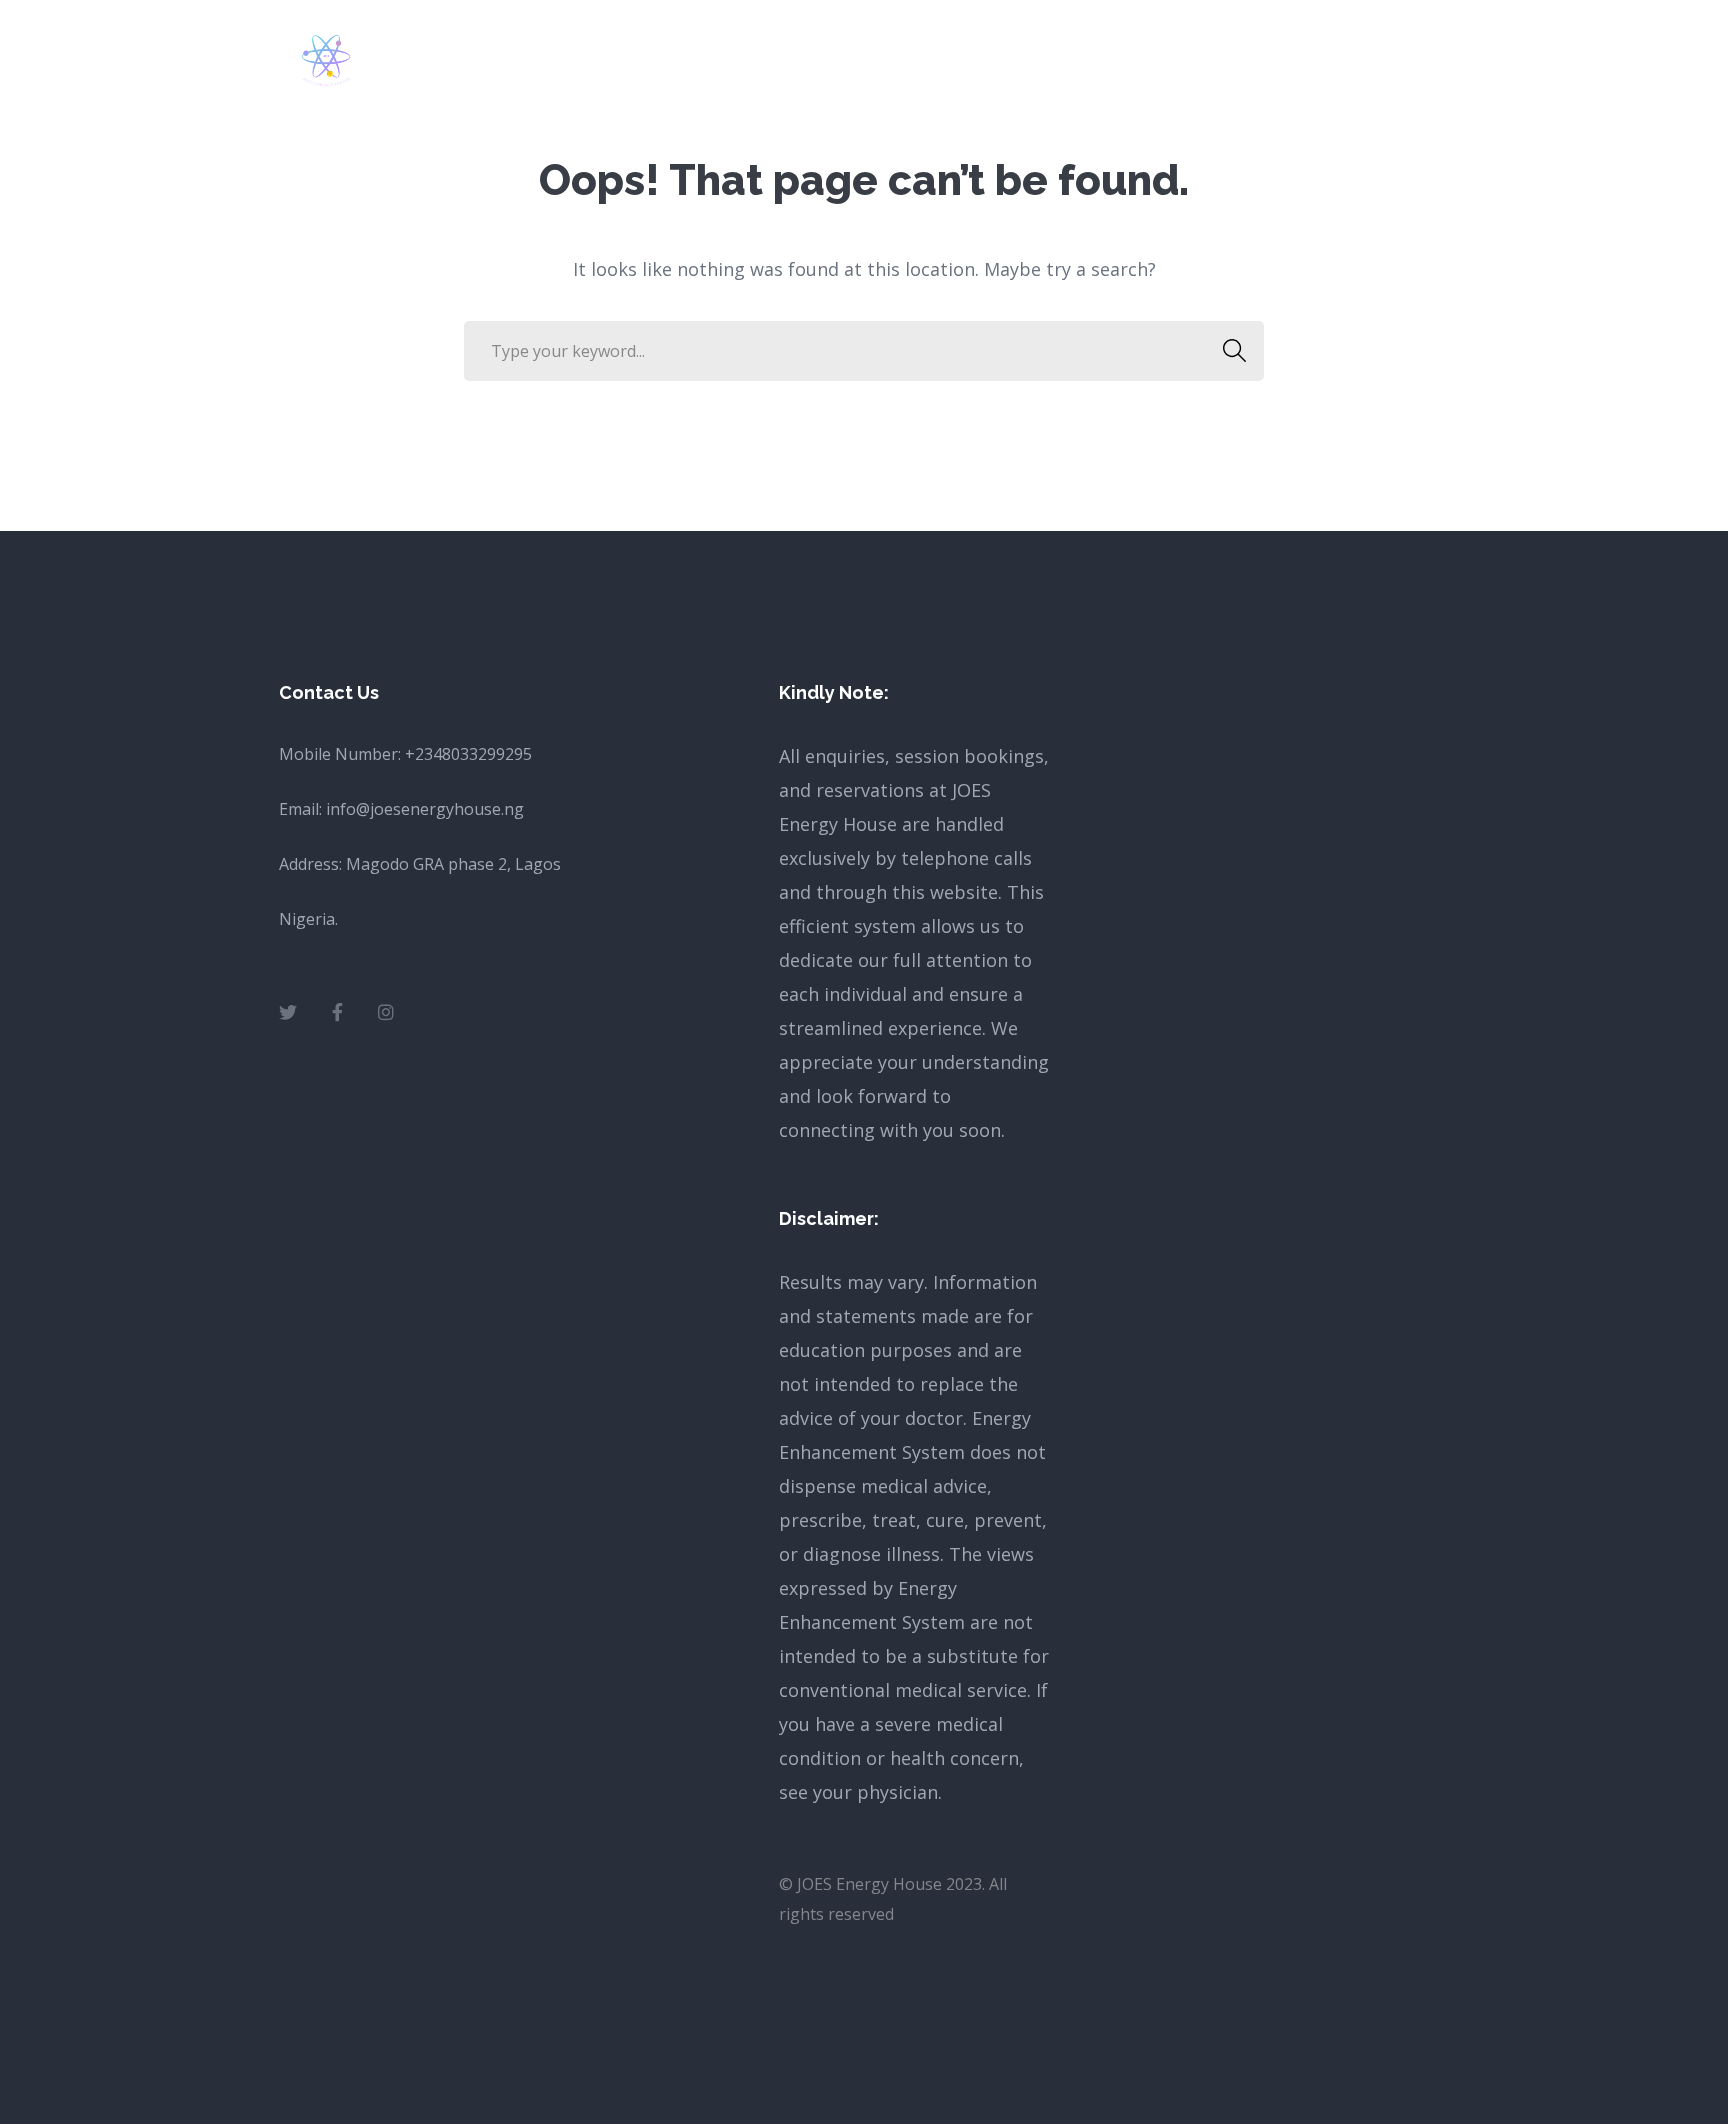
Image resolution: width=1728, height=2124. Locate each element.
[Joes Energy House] (326, 58)
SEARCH (1234, 351)
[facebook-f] (337, 1012)
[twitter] (288, 1012)
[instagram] (386, 1012)
